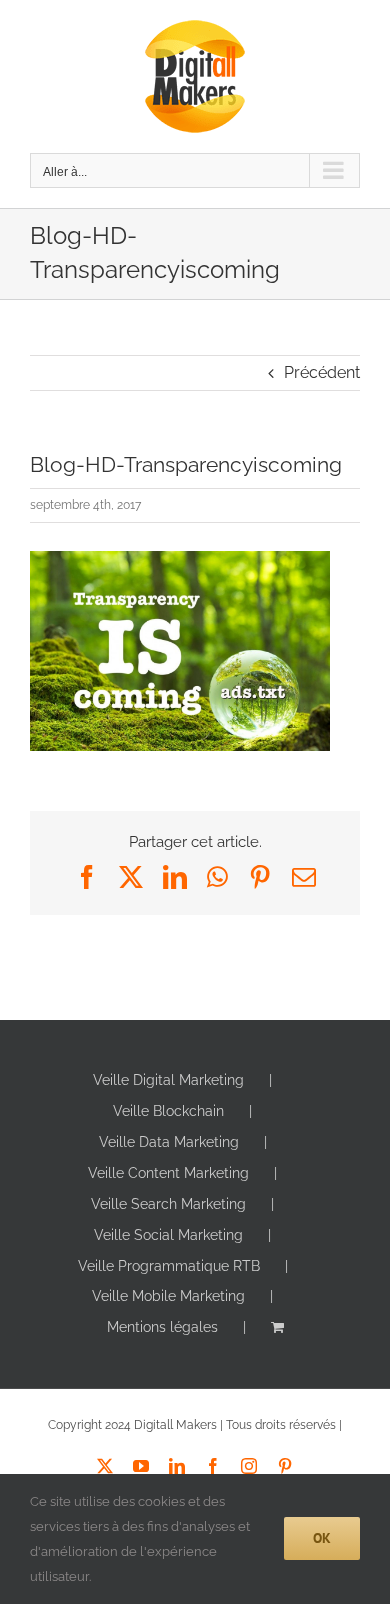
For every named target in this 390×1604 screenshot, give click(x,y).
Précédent (322, 372)
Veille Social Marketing (168, 1235)
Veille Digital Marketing (168, 1080)
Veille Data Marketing (169, 1142)
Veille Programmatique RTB (169, 1266)
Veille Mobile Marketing (168, 1296)
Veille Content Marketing (168, 1173)
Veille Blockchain (168, 1111)
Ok (322, 1538)
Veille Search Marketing (168, 1204)
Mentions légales (162, 1327)
